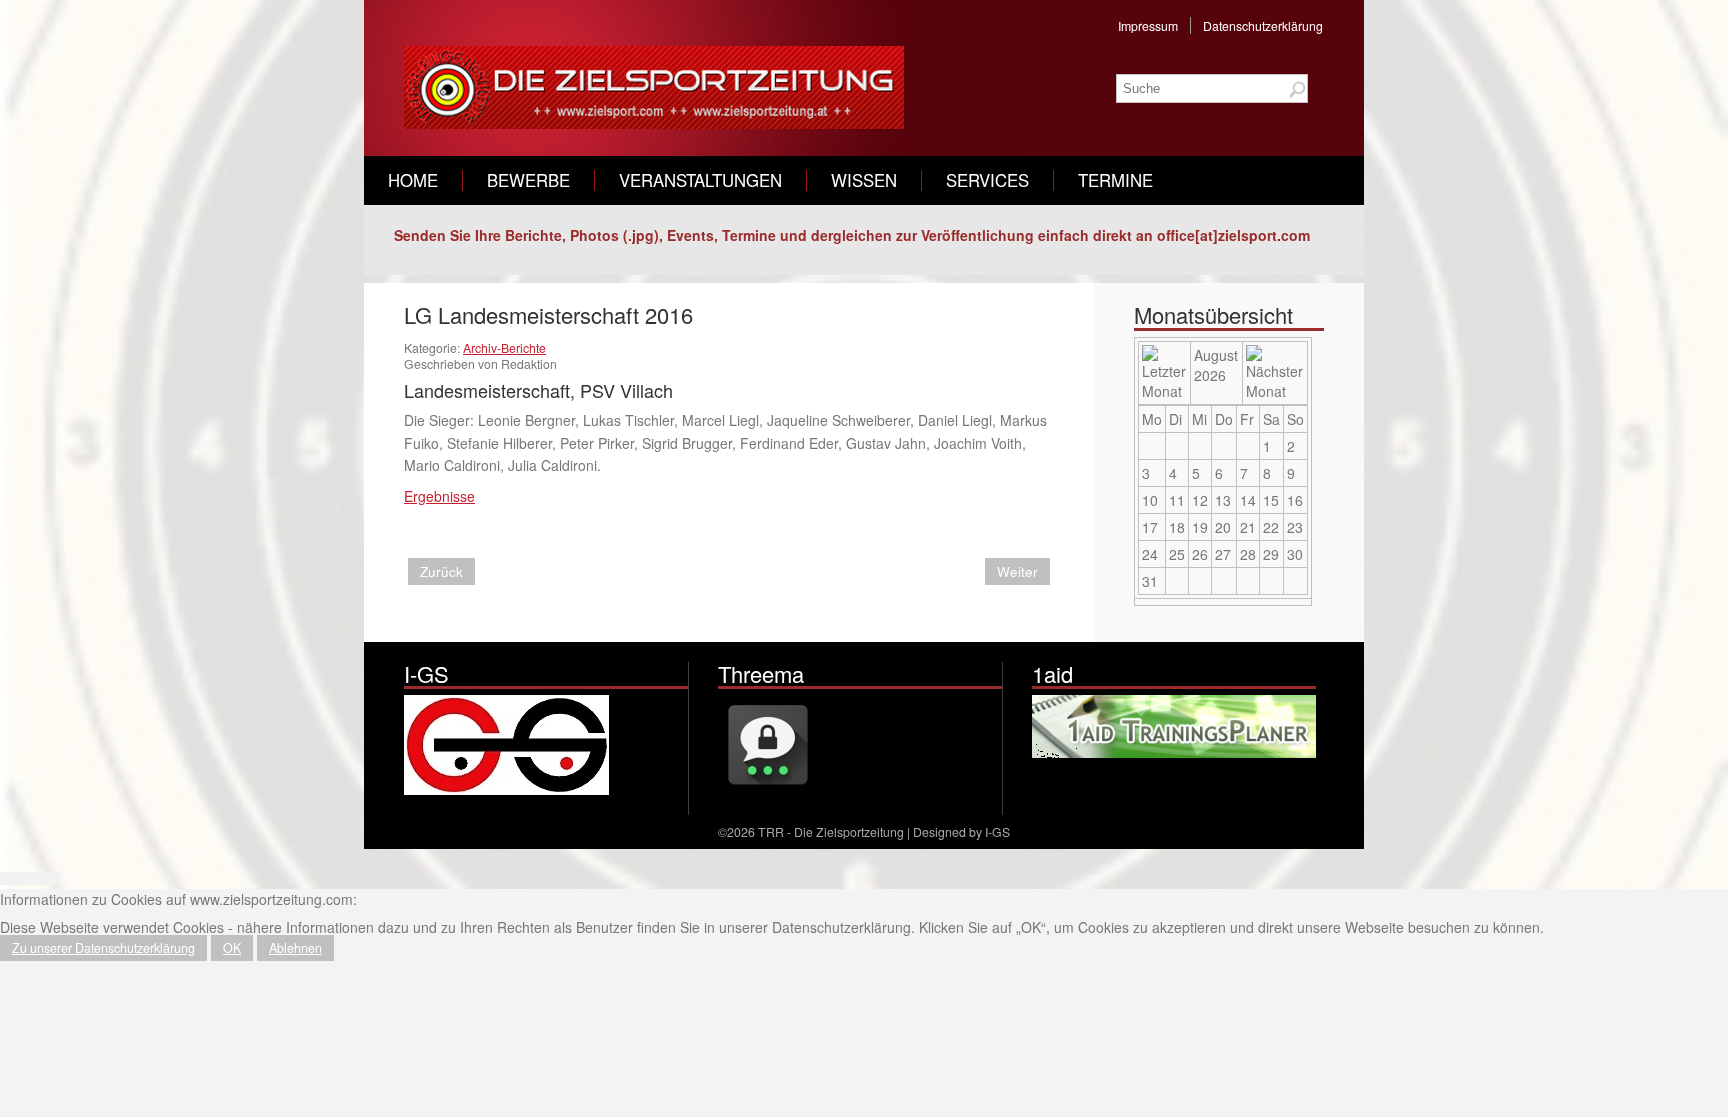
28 (1248, 554)
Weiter (1017, 571)
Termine (1115, 180)
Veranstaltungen (700, 180)
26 (1200, 554)
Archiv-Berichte (504, 347)
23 (1295, 527)
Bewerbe (528, 180)
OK (232, 948)
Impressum (1148, 25)
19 (1200, 527)
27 (1223, 554)
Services (987, 180)
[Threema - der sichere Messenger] (768, 789)
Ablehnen (295, 948)
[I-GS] (506, 789)
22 (1271, 527)
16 (1295, 500)
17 (1150, 527)
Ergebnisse (439, 496)
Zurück (441, 571)
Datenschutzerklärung (1263, 25)
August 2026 (1216, 365)
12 (1200, 500)
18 (1177, 527)
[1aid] (1177, 752)
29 (1271, 554)
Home (413, 180)
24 (1150, 554)
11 (1177, 500)
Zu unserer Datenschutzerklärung (103, 948)
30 (1295, 554)
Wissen (864, 180)
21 (1248, 527)
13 (1223, 500)
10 (1150, 500)
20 (1223, 527)
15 (1271, 500)
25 (1177, 554)
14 (1248, 500)
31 (1150, 581)
